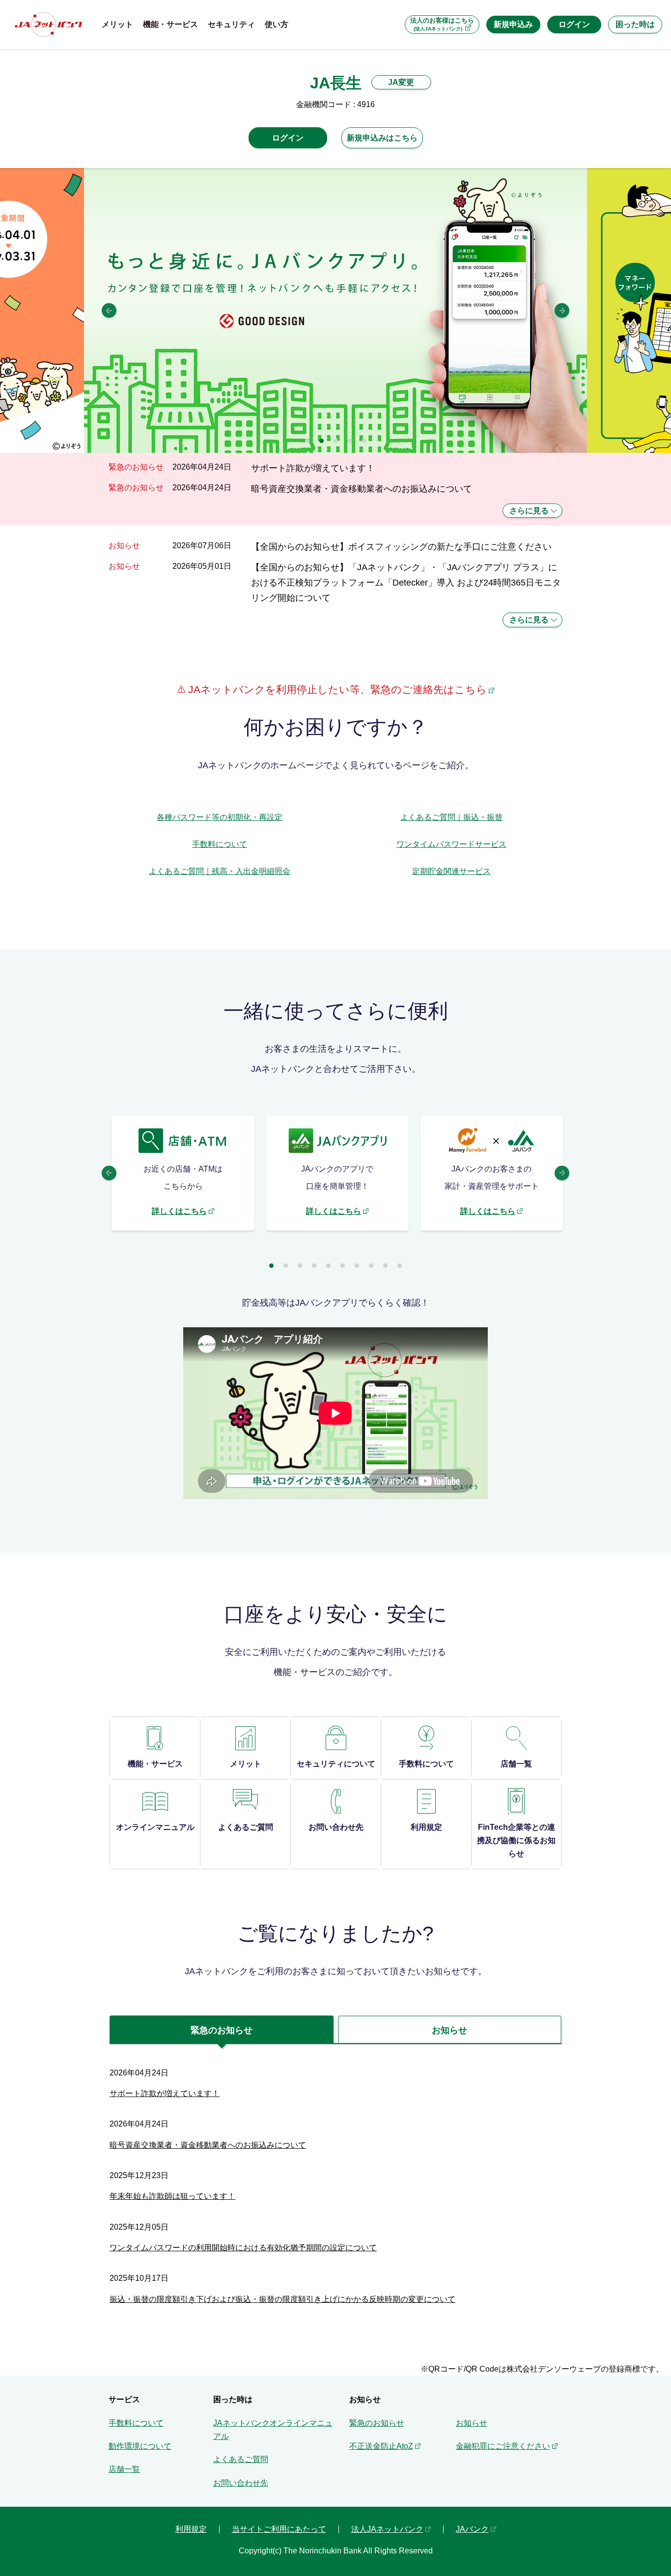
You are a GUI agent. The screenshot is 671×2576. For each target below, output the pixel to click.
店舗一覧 (124, 2469)
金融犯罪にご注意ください (503, 2446)
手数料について (220, 844)
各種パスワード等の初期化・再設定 (220, 817)
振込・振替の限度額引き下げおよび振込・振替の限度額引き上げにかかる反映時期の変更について (282, 2299)
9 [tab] (385, 1266)
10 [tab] (400, 1266)
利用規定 (191, 2529)
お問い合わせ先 (241, 2483)
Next (562, 310)
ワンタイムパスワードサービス (451, 844)
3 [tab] (336, 441)
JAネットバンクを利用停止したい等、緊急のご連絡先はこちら (336, 689)
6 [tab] (343, 1266)
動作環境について (140, 2446)
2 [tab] (322, 441)
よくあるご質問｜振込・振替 (451, 817)
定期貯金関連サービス (451, 871)
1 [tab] (307, 441)
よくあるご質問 (241, 2459)
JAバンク (472, 2529)
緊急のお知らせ (377, 2423)
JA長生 (336, 83)
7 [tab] (357, 1266)
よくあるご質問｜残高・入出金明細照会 (220, 871)
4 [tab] (350, 441)
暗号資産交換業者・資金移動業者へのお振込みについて (362, 489)
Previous (109, 310)
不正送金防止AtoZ (381, 2446)
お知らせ (472, 2423)
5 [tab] (364, 441)
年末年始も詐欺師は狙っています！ (172, 2196)
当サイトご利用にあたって (279, 2529)
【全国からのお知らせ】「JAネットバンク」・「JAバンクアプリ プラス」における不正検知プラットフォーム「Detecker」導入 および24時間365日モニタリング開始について (406, 583)
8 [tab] (371, 1266)
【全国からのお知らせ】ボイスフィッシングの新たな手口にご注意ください (401, 546)
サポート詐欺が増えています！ (313, 468)
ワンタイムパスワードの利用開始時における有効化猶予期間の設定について (243, 2248)
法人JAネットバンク (387, 2529)
